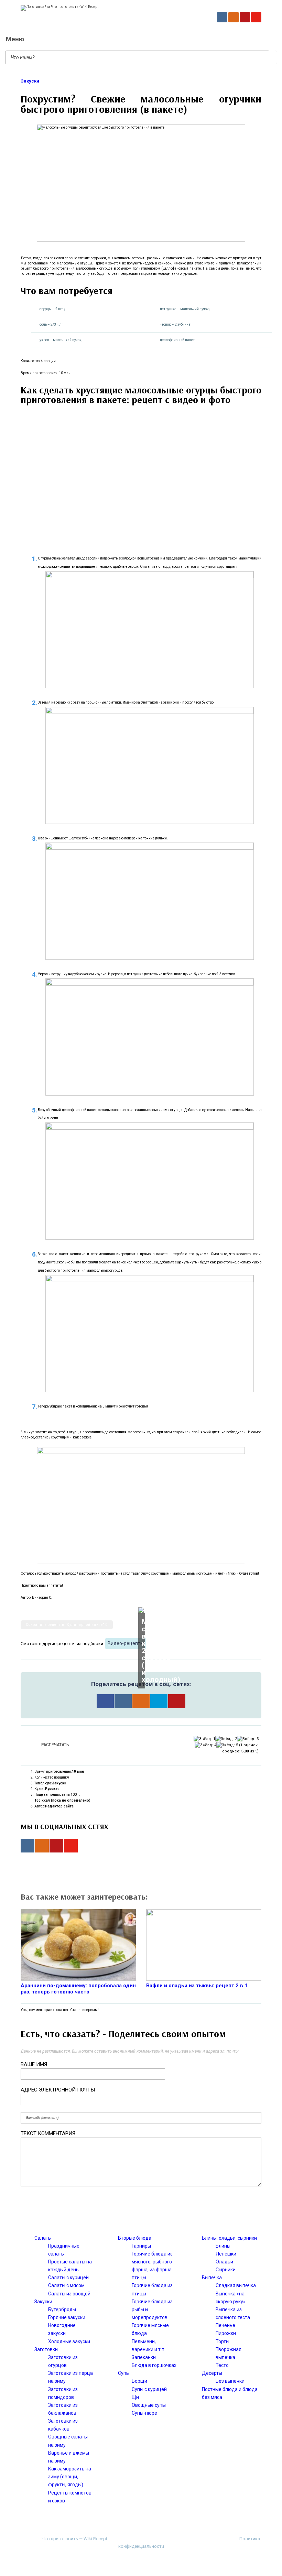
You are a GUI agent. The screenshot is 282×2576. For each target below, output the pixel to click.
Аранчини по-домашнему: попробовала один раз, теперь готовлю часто (78, 1989)
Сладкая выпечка (236, 2285)
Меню (15, 39)
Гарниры (141, 2246)
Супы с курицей (149, 2389)
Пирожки (226, 2333)
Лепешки (226, 2254)
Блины (223, 2246)
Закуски (30, 81)
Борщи (139, 2381)
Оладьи (224, 2262)
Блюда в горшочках (154, 2365)
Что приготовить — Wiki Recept (74, 2539)
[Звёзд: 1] (204, 1739)
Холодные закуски (69, 2341)
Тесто (222, 2365)
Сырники (226, 2270)
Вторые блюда (135, 2238)
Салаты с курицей (68, 2278)
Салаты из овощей (69, 2294)
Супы (124, 2373)
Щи (135, 2397)
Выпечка (212, 2278)
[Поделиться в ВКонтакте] (123, 1701)
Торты (223, 2341)
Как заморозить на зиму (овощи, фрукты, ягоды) (70, 2477)
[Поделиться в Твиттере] (159, 1701)
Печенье (225, 2325)
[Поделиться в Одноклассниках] (141, 1701)
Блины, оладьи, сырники (229, 2238)
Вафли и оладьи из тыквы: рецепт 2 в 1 (197, 1986)
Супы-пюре (144, 2413)
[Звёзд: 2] (226, 1739)
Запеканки (144, 2357)
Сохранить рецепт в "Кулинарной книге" (67, 1625)
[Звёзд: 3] (248, 1739)
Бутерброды (62, 2309)
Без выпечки (230, 2381)
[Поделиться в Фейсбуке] (105, 1701)
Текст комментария (48, 2133)
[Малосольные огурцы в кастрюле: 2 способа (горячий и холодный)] (141, 1610)
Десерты (212, 2373)
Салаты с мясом (66, 2285)
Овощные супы (149, 2405)
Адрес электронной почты (58, 2090)
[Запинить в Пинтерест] (177, 1701)
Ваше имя (34, 2064)
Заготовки (46, 2349)
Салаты (43, 2238)
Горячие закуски (67, 2317)
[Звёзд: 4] (205, 1745)
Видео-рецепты (126, 1643)
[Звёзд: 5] (227, 1745)
